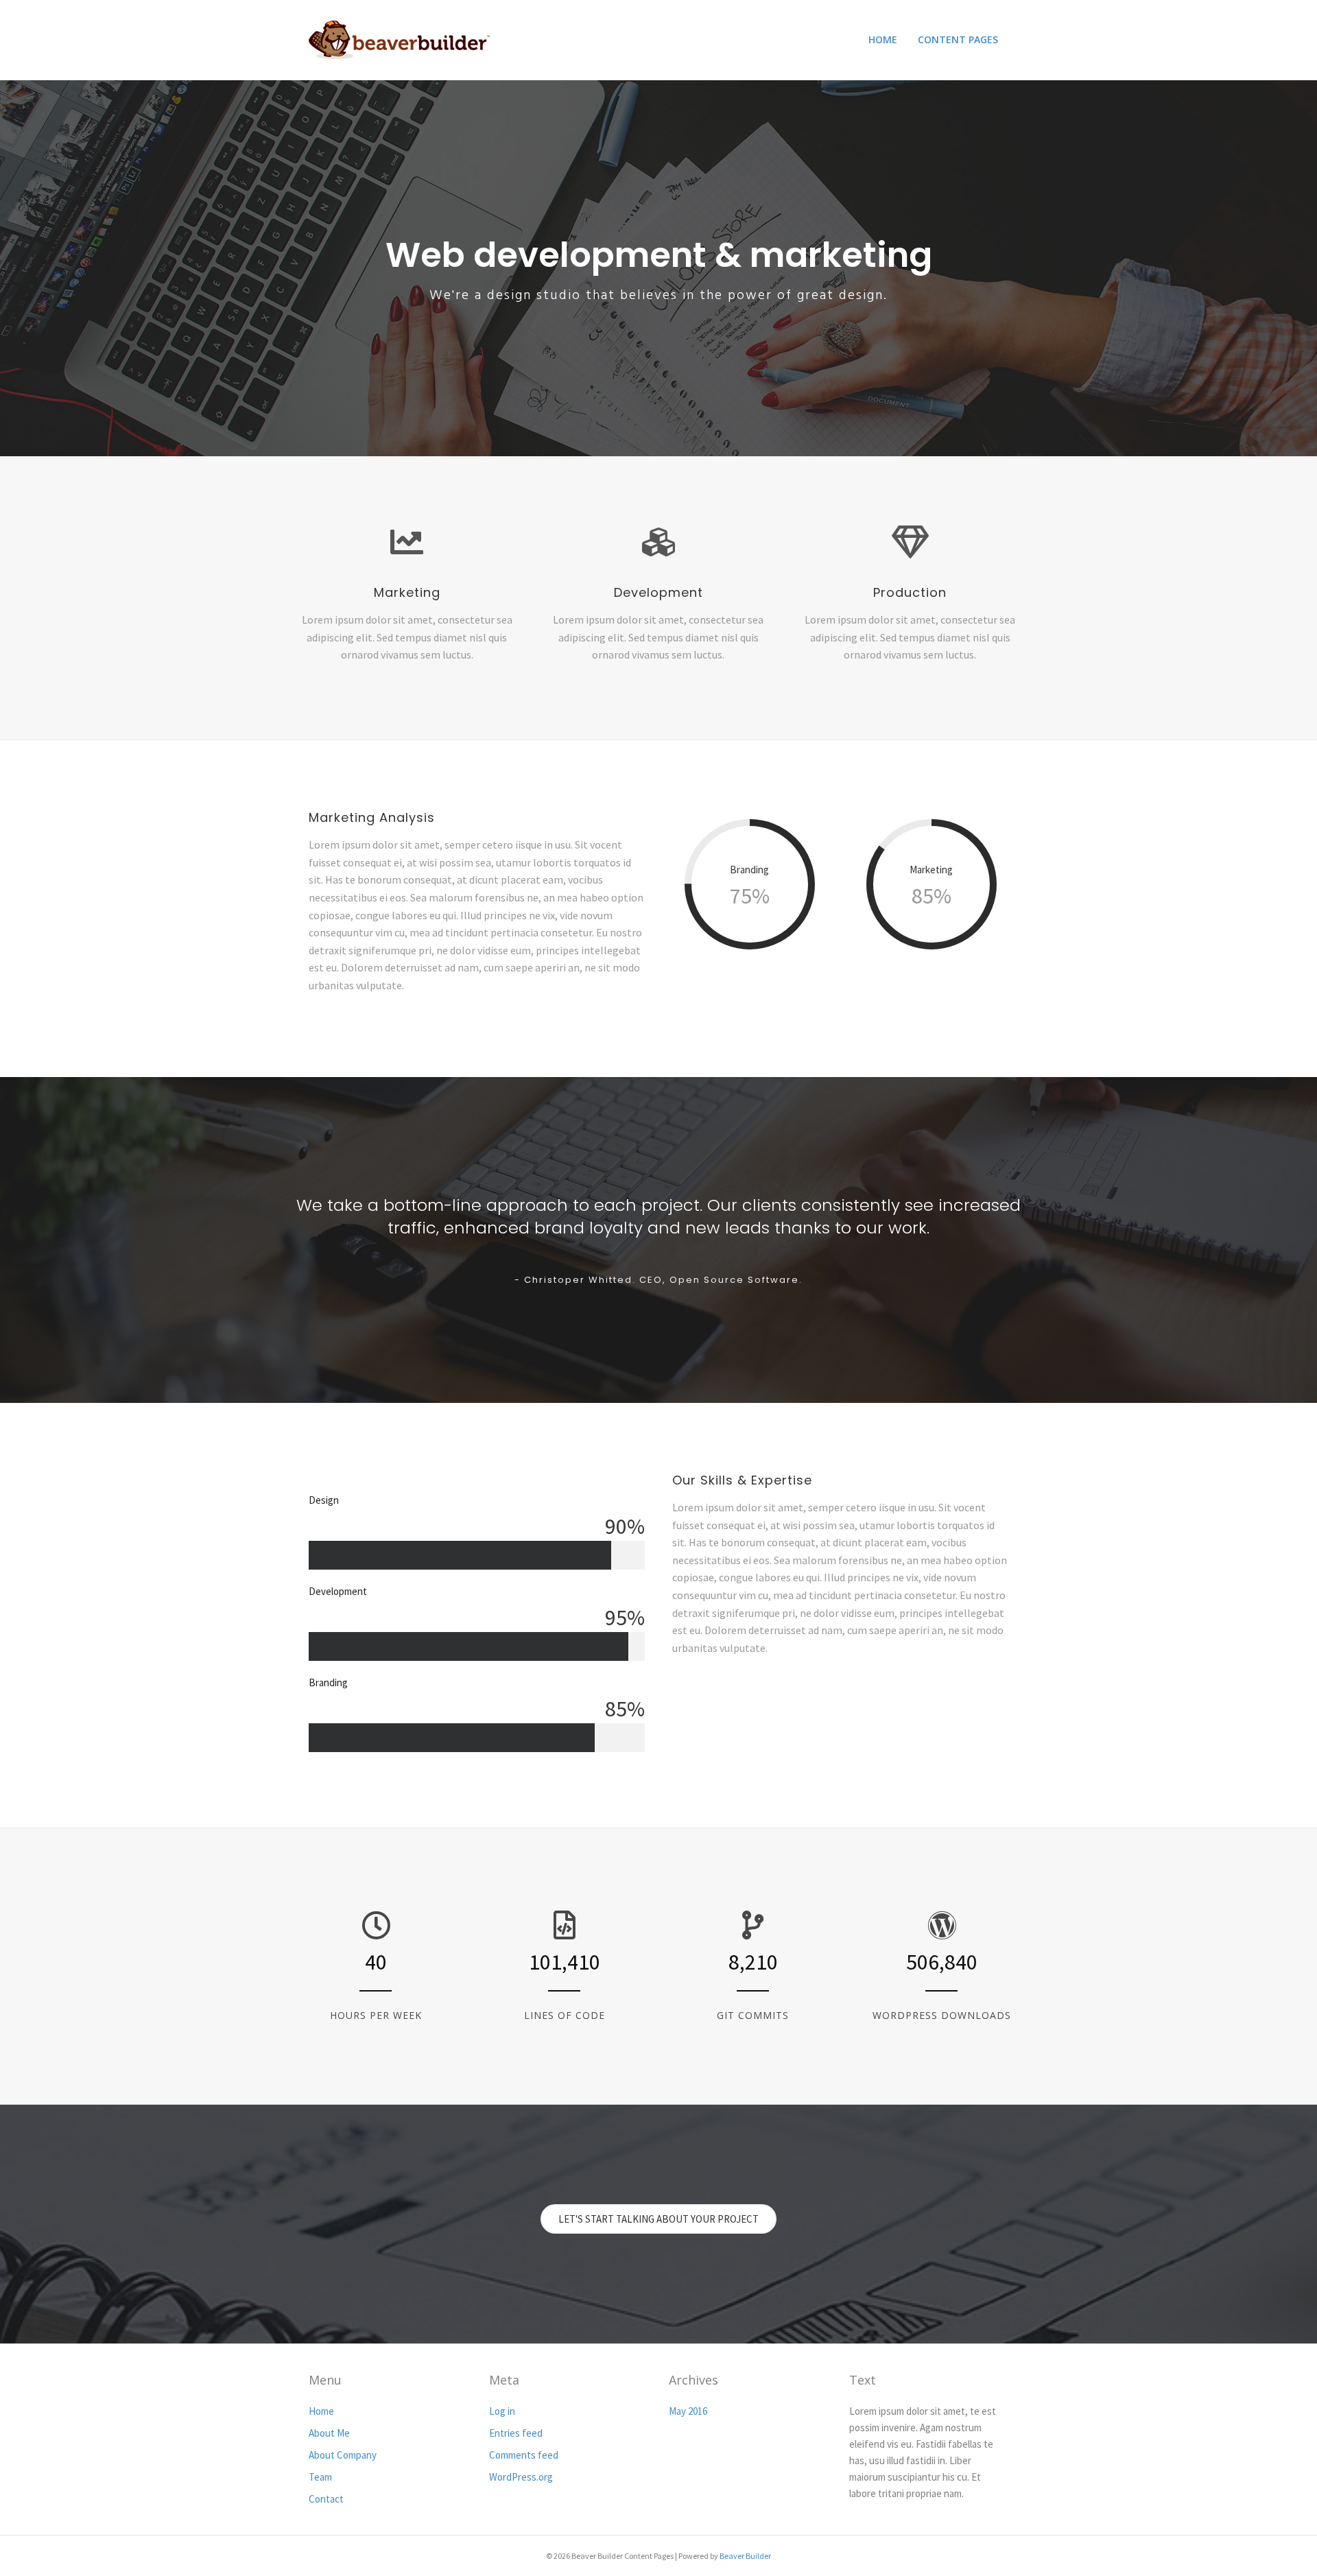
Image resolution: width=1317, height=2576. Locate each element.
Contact (326, 2499)
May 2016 (688, 2411)
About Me (329, 2433)
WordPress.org (521, 2477)
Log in (502, 2411)
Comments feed (524, 2455)
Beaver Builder (745, 2556)
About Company (343, 2455)
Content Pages (958, 39)
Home (883, 39)
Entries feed (516, 2433)
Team (320, 2477)
